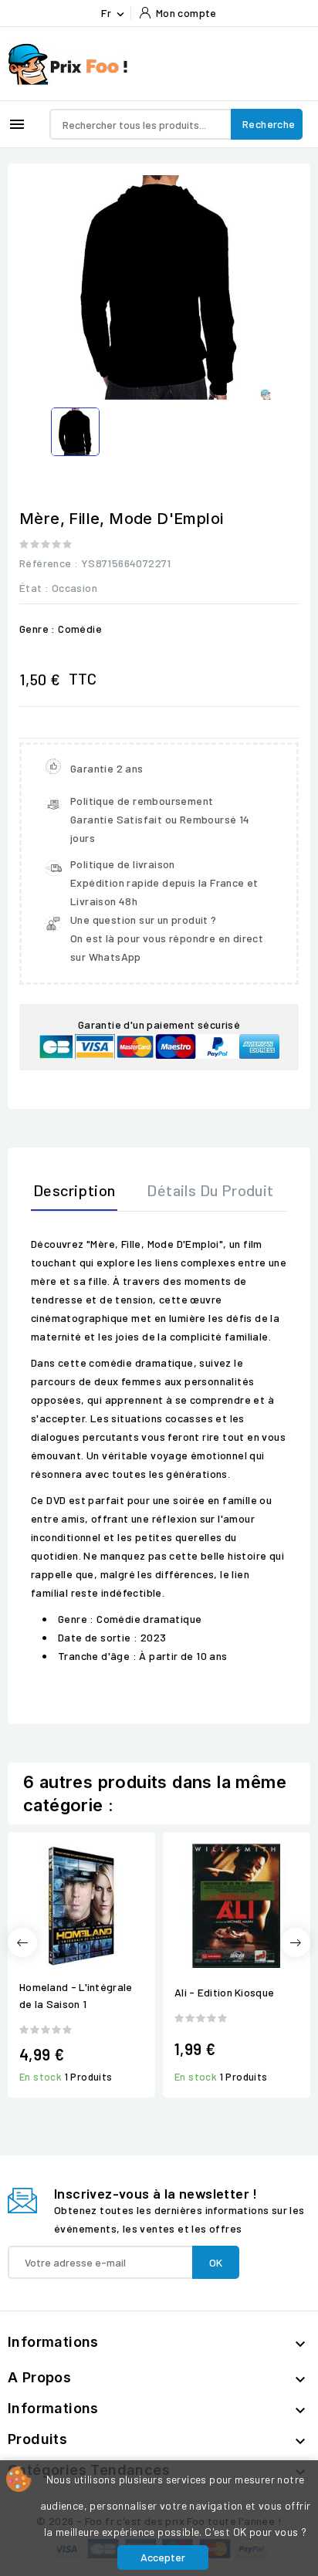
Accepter (163, 2557)
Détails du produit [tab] (210, 1190)
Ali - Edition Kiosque (224, 1992)
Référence (46, 563)
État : (34, 588)
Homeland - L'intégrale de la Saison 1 (76, 1995)
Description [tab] (74, 1190)
